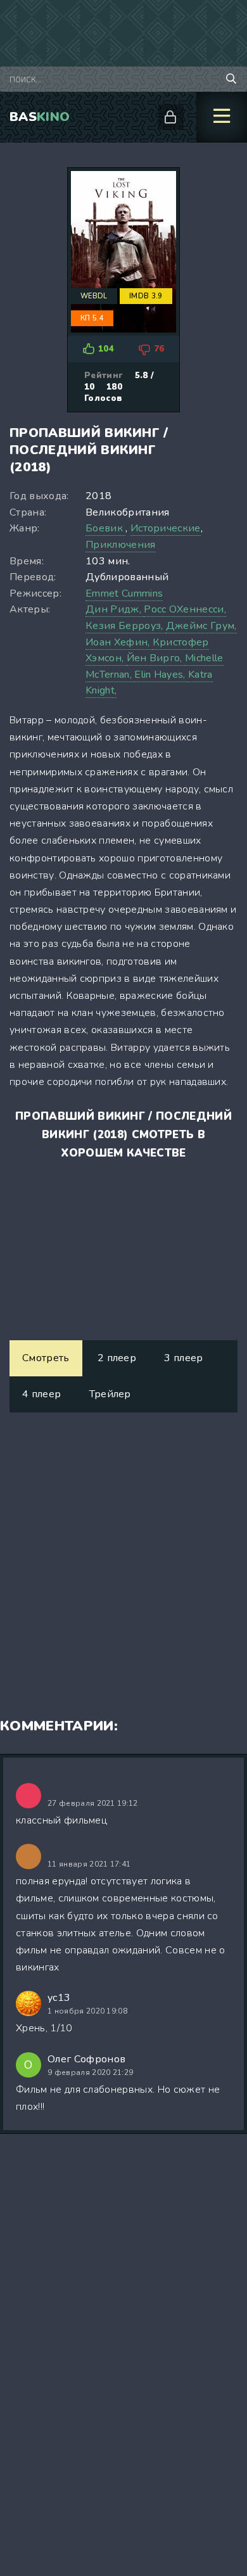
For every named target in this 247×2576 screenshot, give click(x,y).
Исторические (166, 528)
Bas (40, 117)
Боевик (105, 528)
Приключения (121, 545)
